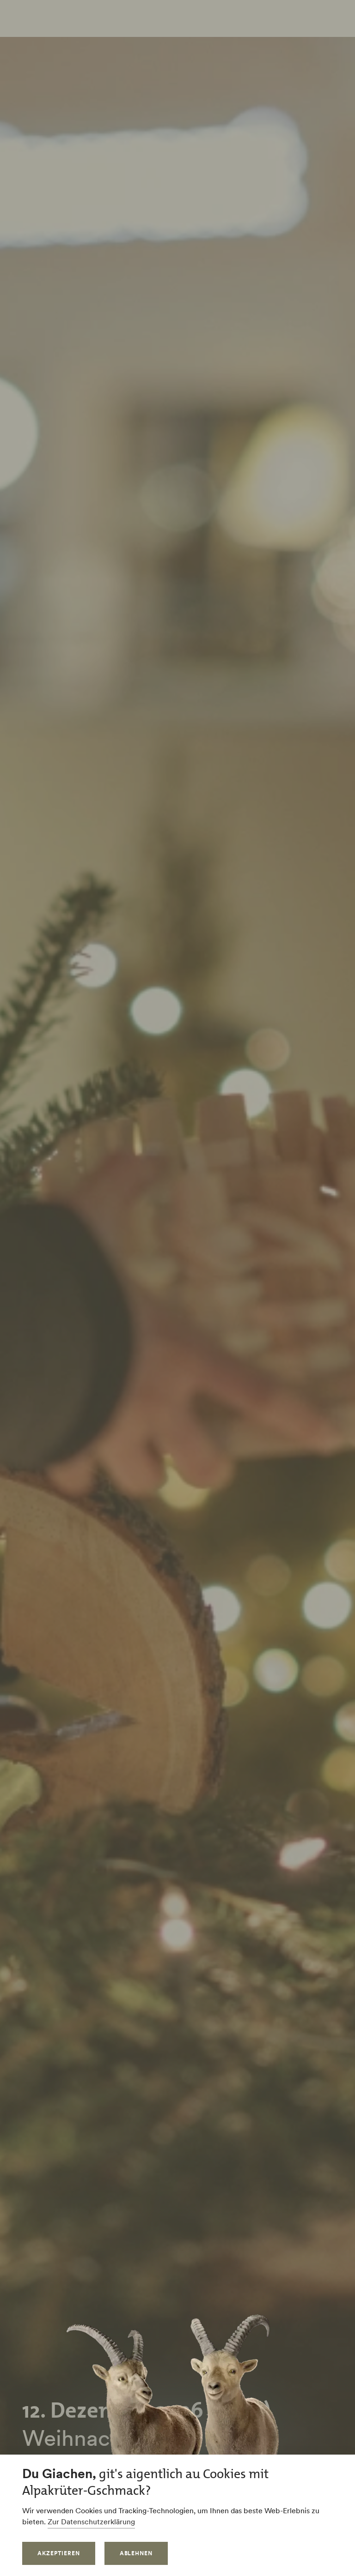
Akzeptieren (59, 2553)
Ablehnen (136, 2553)
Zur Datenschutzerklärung (91, 2522)
